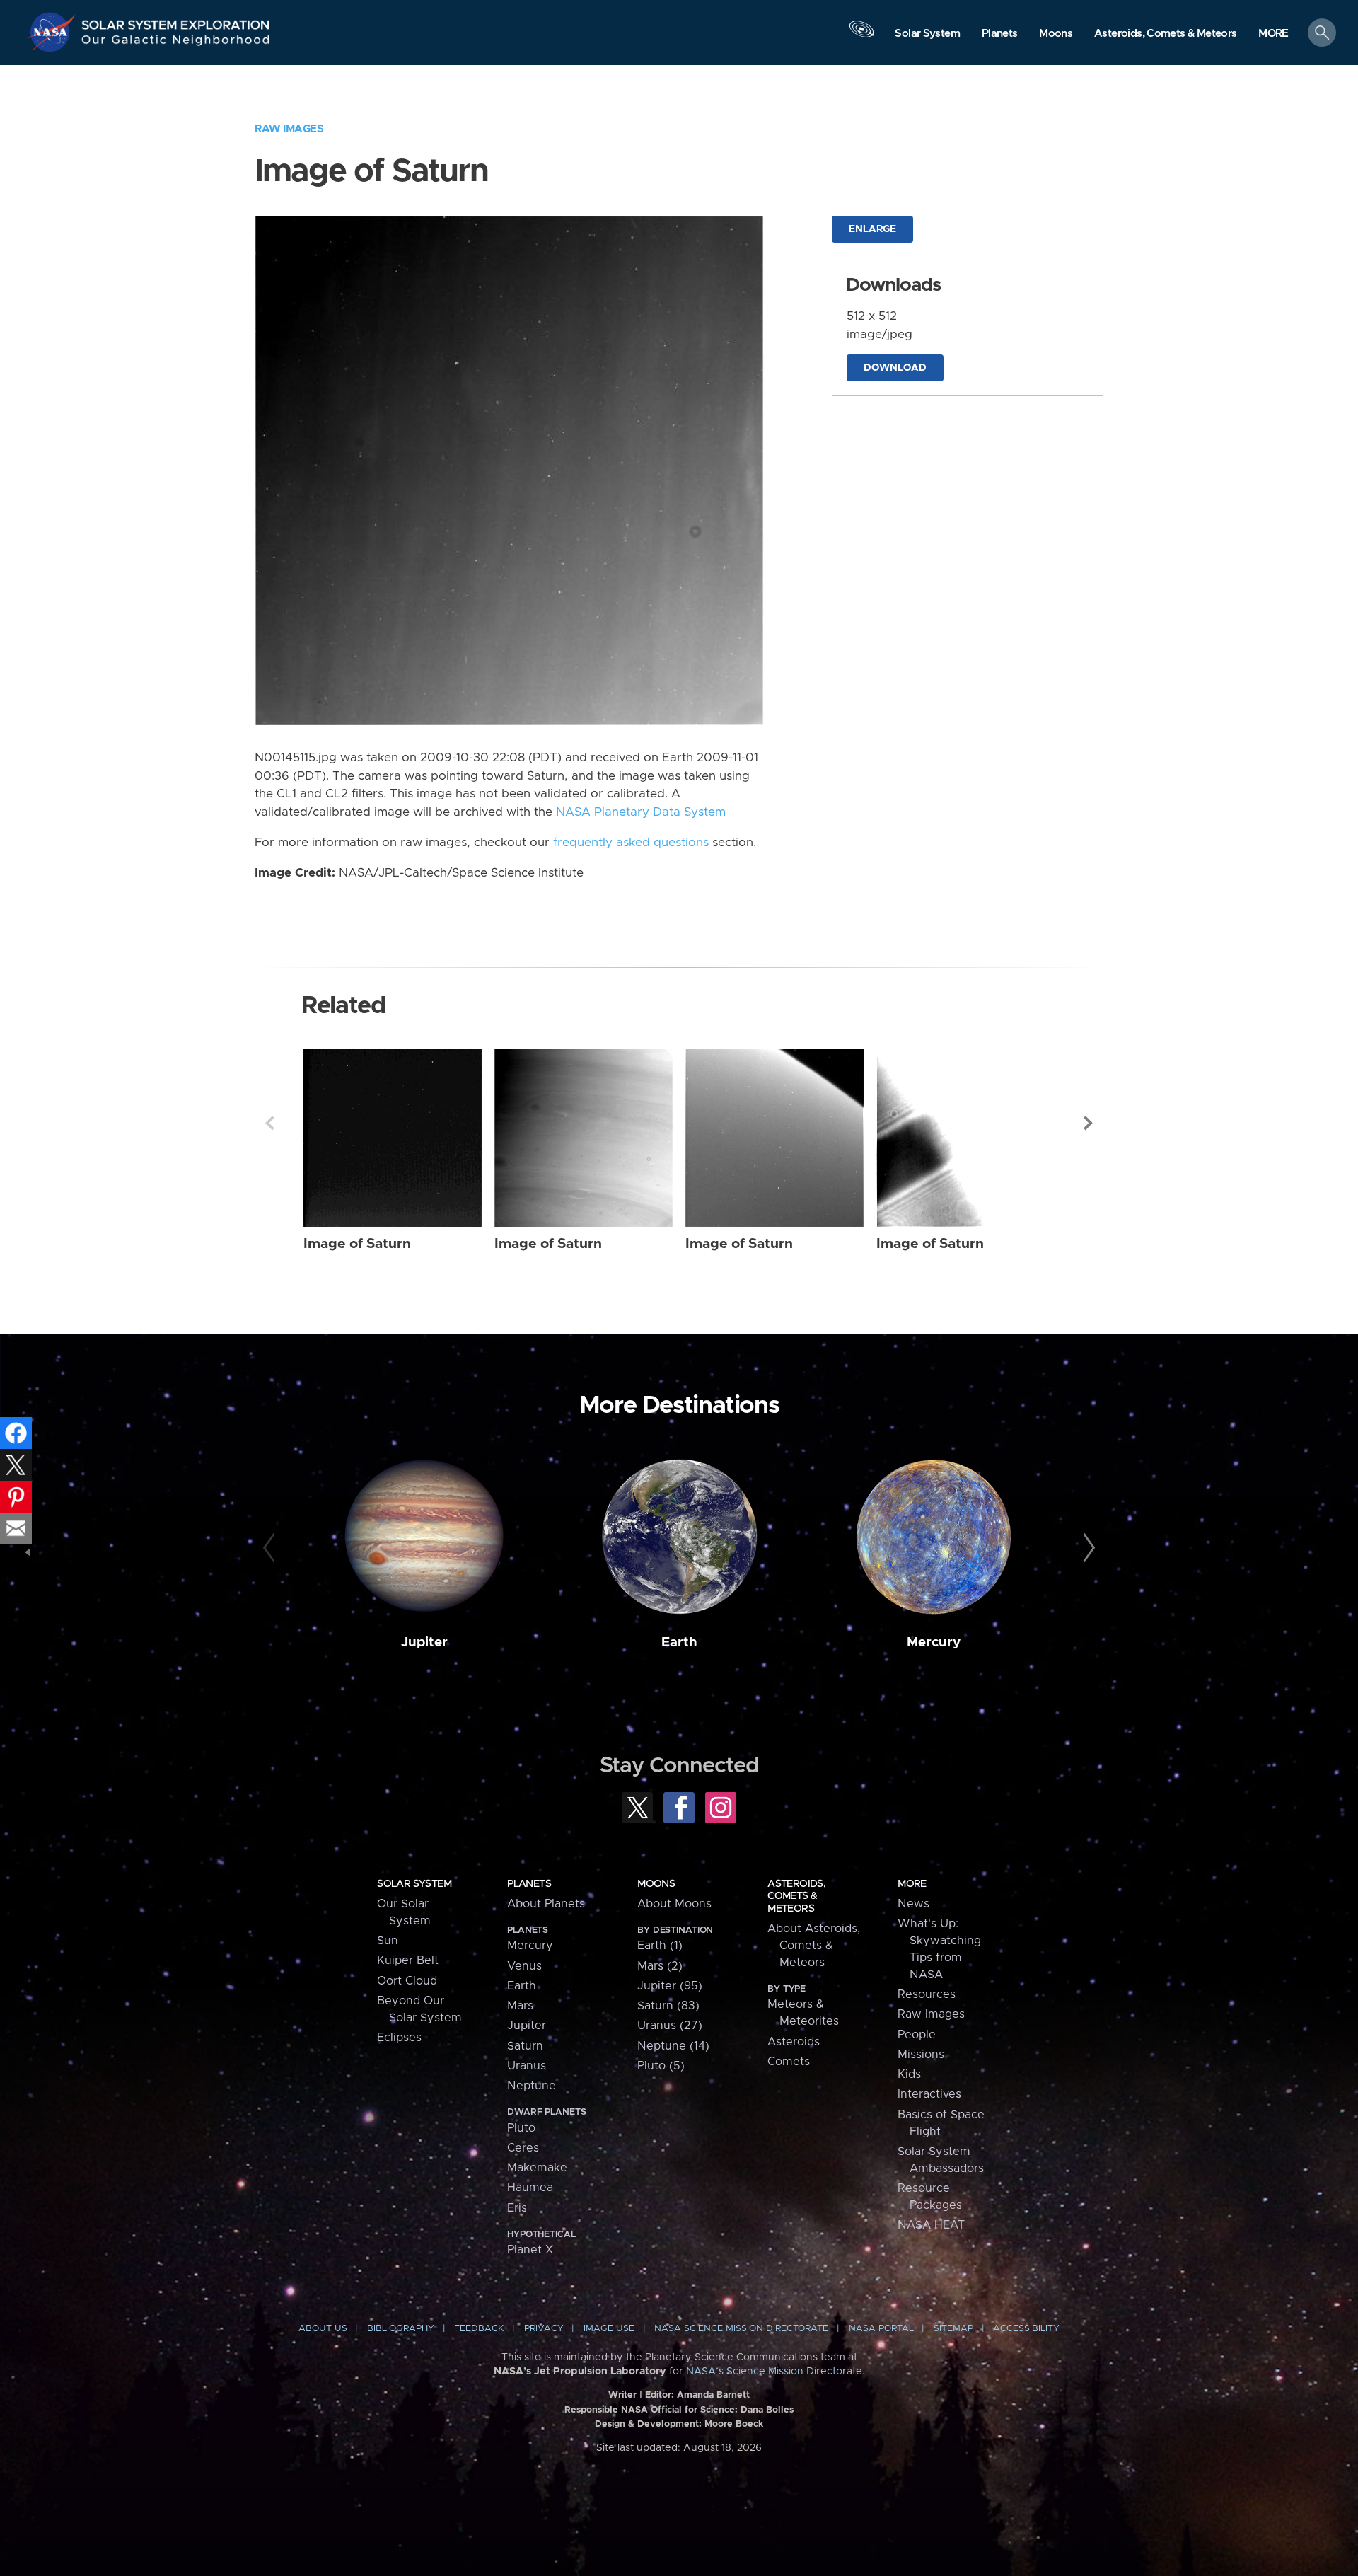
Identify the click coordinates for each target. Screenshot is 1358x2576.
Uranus (527, 2066)
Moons (656, 1884)
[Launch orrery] (861, 36)
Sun (388, 1941)
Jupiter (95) (670, 1986)
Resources (927, 1994)
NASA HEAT (931, 2225)
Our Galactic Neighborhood (176, 43)
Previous (269, 1123)
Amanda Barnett (713, 2395)
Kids (909, 2074)
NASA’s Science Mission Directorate (774, 2372)
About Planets (546, 1904)
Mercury (934, 1642)
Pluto (521, 2128)
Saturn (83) (668, 2006)
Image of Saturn (357, 1244)
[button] (1273, 34)
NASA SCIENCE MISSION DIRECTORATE (741, 2329)
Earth (679, 1642)
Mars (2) (660, 1966)
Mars (520, 2006)
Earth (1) (660, 1946)
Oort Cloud (407, 1981)
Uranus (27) (670, 2026)
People (917, 2035)
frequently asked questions (631, 843)
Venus (524, 1966)
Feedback (479, 2329)
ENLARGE (872, 229)
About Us (323, 2329)
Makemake (537, 2168)
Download (895, 368)
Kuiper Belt (408, 1960)
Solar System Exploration (176, 21)
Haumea (530, 2188)
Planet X (530, 2250)
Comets (789, 2062)
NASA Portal (881, 2329)
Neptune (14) (673, 2046)
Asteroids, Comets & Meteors (796, 1896)
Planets (529, 1884)
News (913, 1904)
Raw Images (289, 129)
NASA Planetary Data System (641, 812)
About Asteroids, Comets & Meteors (814, 1946)
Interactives (929, 2094)
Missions (921, 2055)
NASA (54, 32)
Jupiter (424, 1642)
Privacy (544, 2329)
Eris (517, 2208)
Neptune (532, 2086)
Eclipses (399, 2038)
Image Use (609, 2329)
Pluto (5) (661, 2066)
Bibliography (401, 2329)
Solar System (414, 1884)
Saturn (525, 2046)
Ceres (523, 2148)
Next (1089, 1123)
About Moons (674, 1904)
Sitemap (953, 2329)
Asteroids (794, 2042)
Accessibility (1026, 2329)
